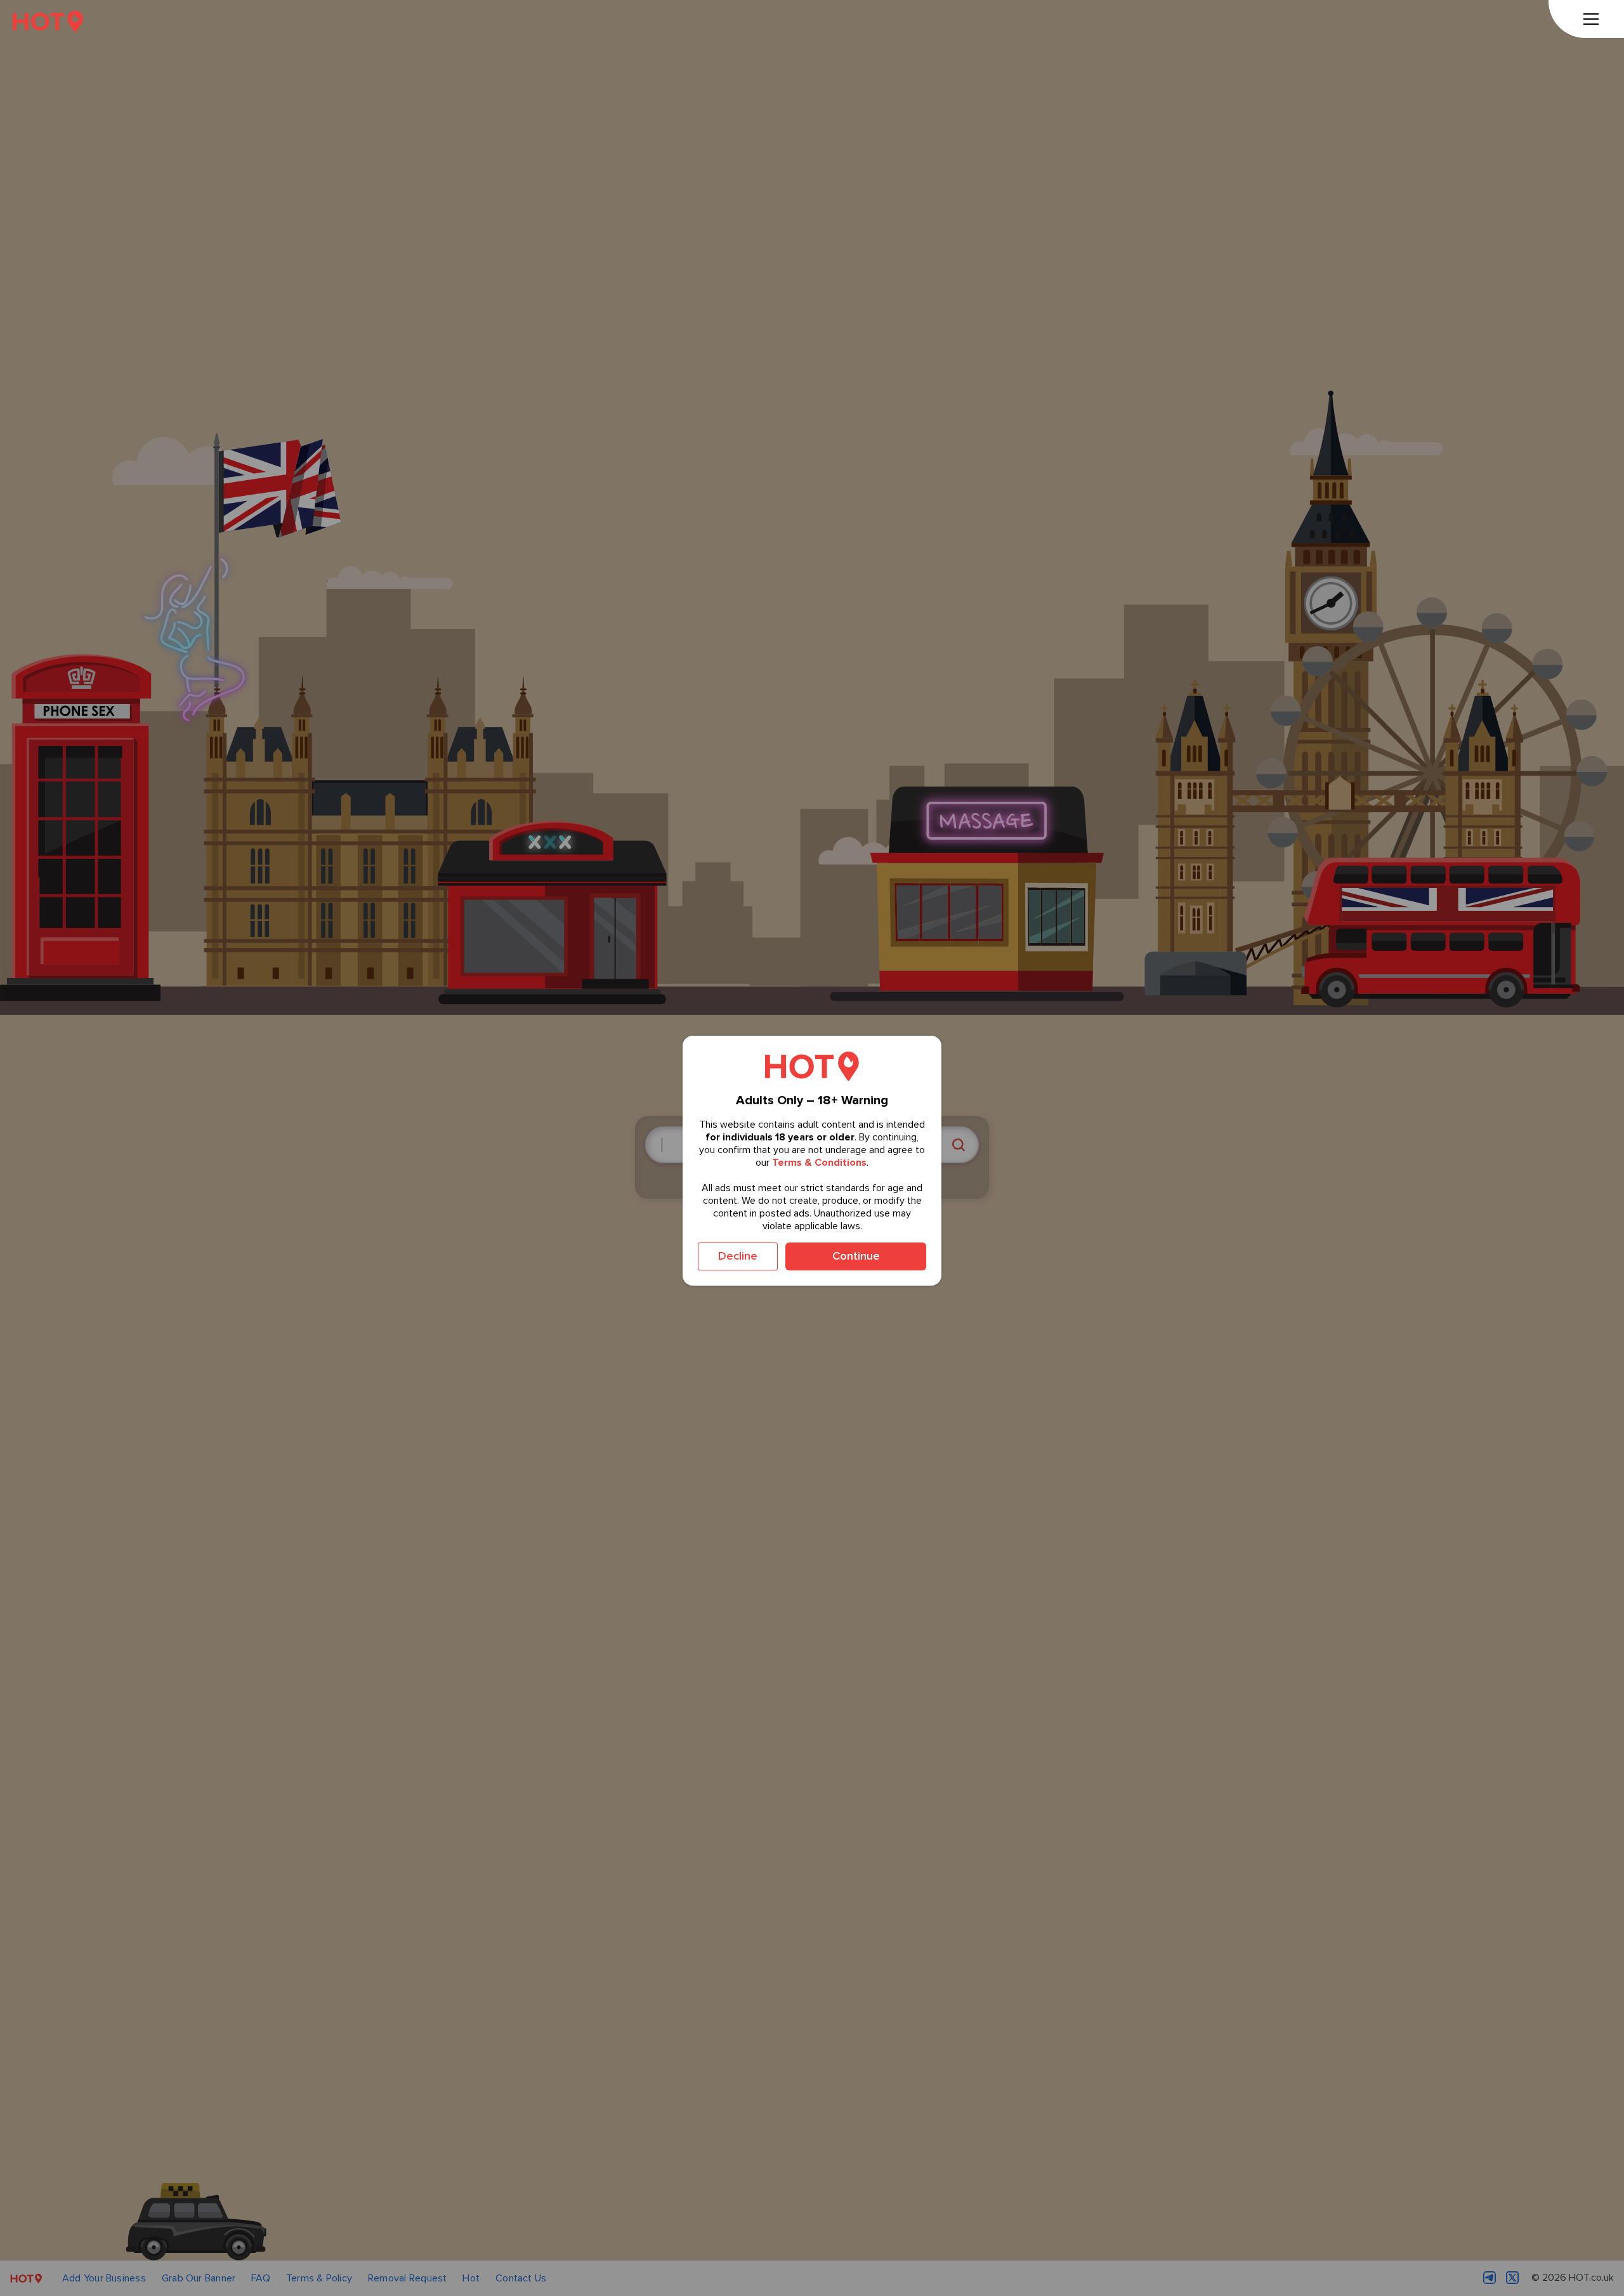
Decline (738, 1256)
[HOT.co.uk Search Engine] (48, 21)
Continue (856, 1256)
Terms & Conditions (819, 1163)
